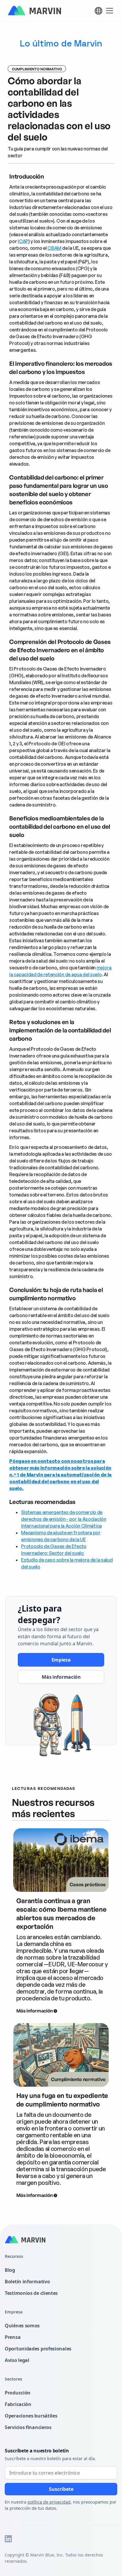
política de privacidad (49, 2502)
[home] (34, 11)
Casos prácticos (88, 1884)
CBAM (54, 248)
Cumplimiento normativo (37, 69)
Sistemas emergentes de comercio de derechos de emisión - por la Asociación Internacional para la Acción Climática (64, 1519)
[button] (98, 11)
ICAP (23, 241)
